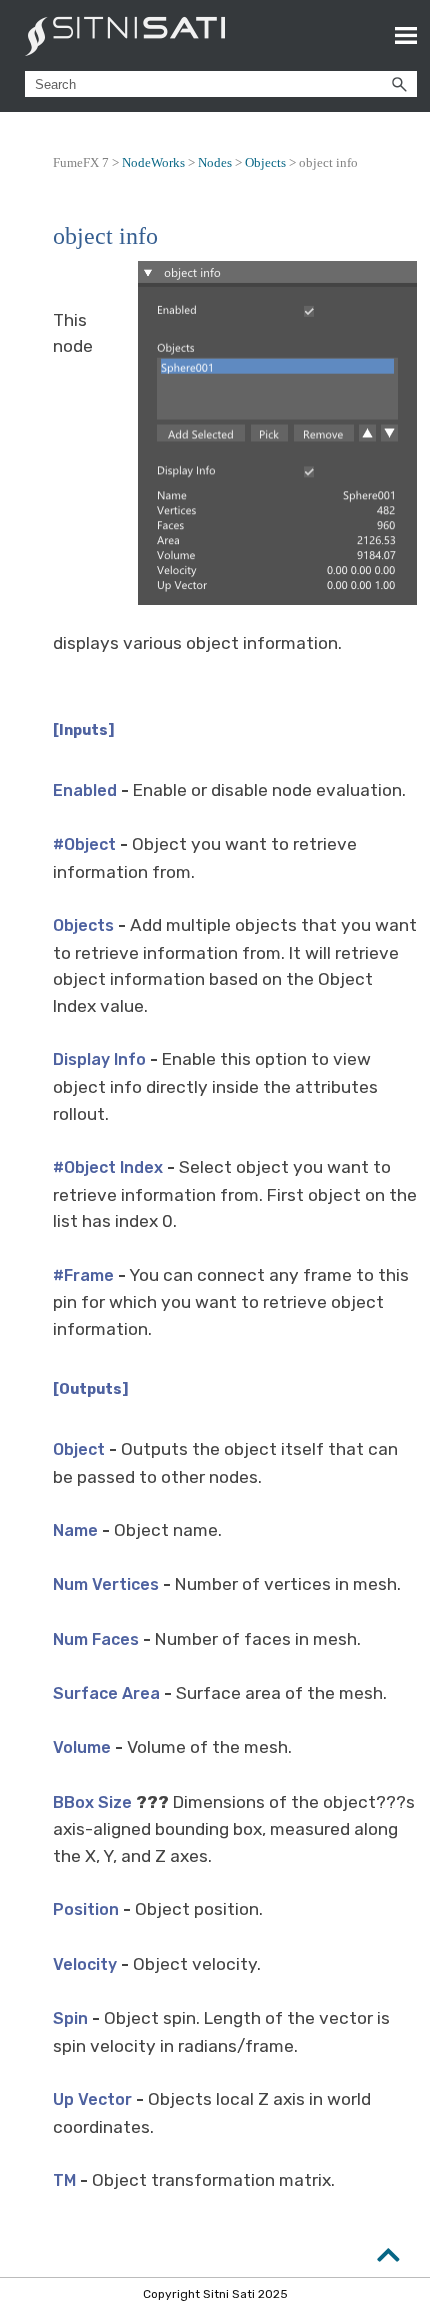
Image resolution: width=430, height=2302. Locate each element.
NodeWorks (153, 162)
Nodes (215, 162)
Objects (265, 162)
